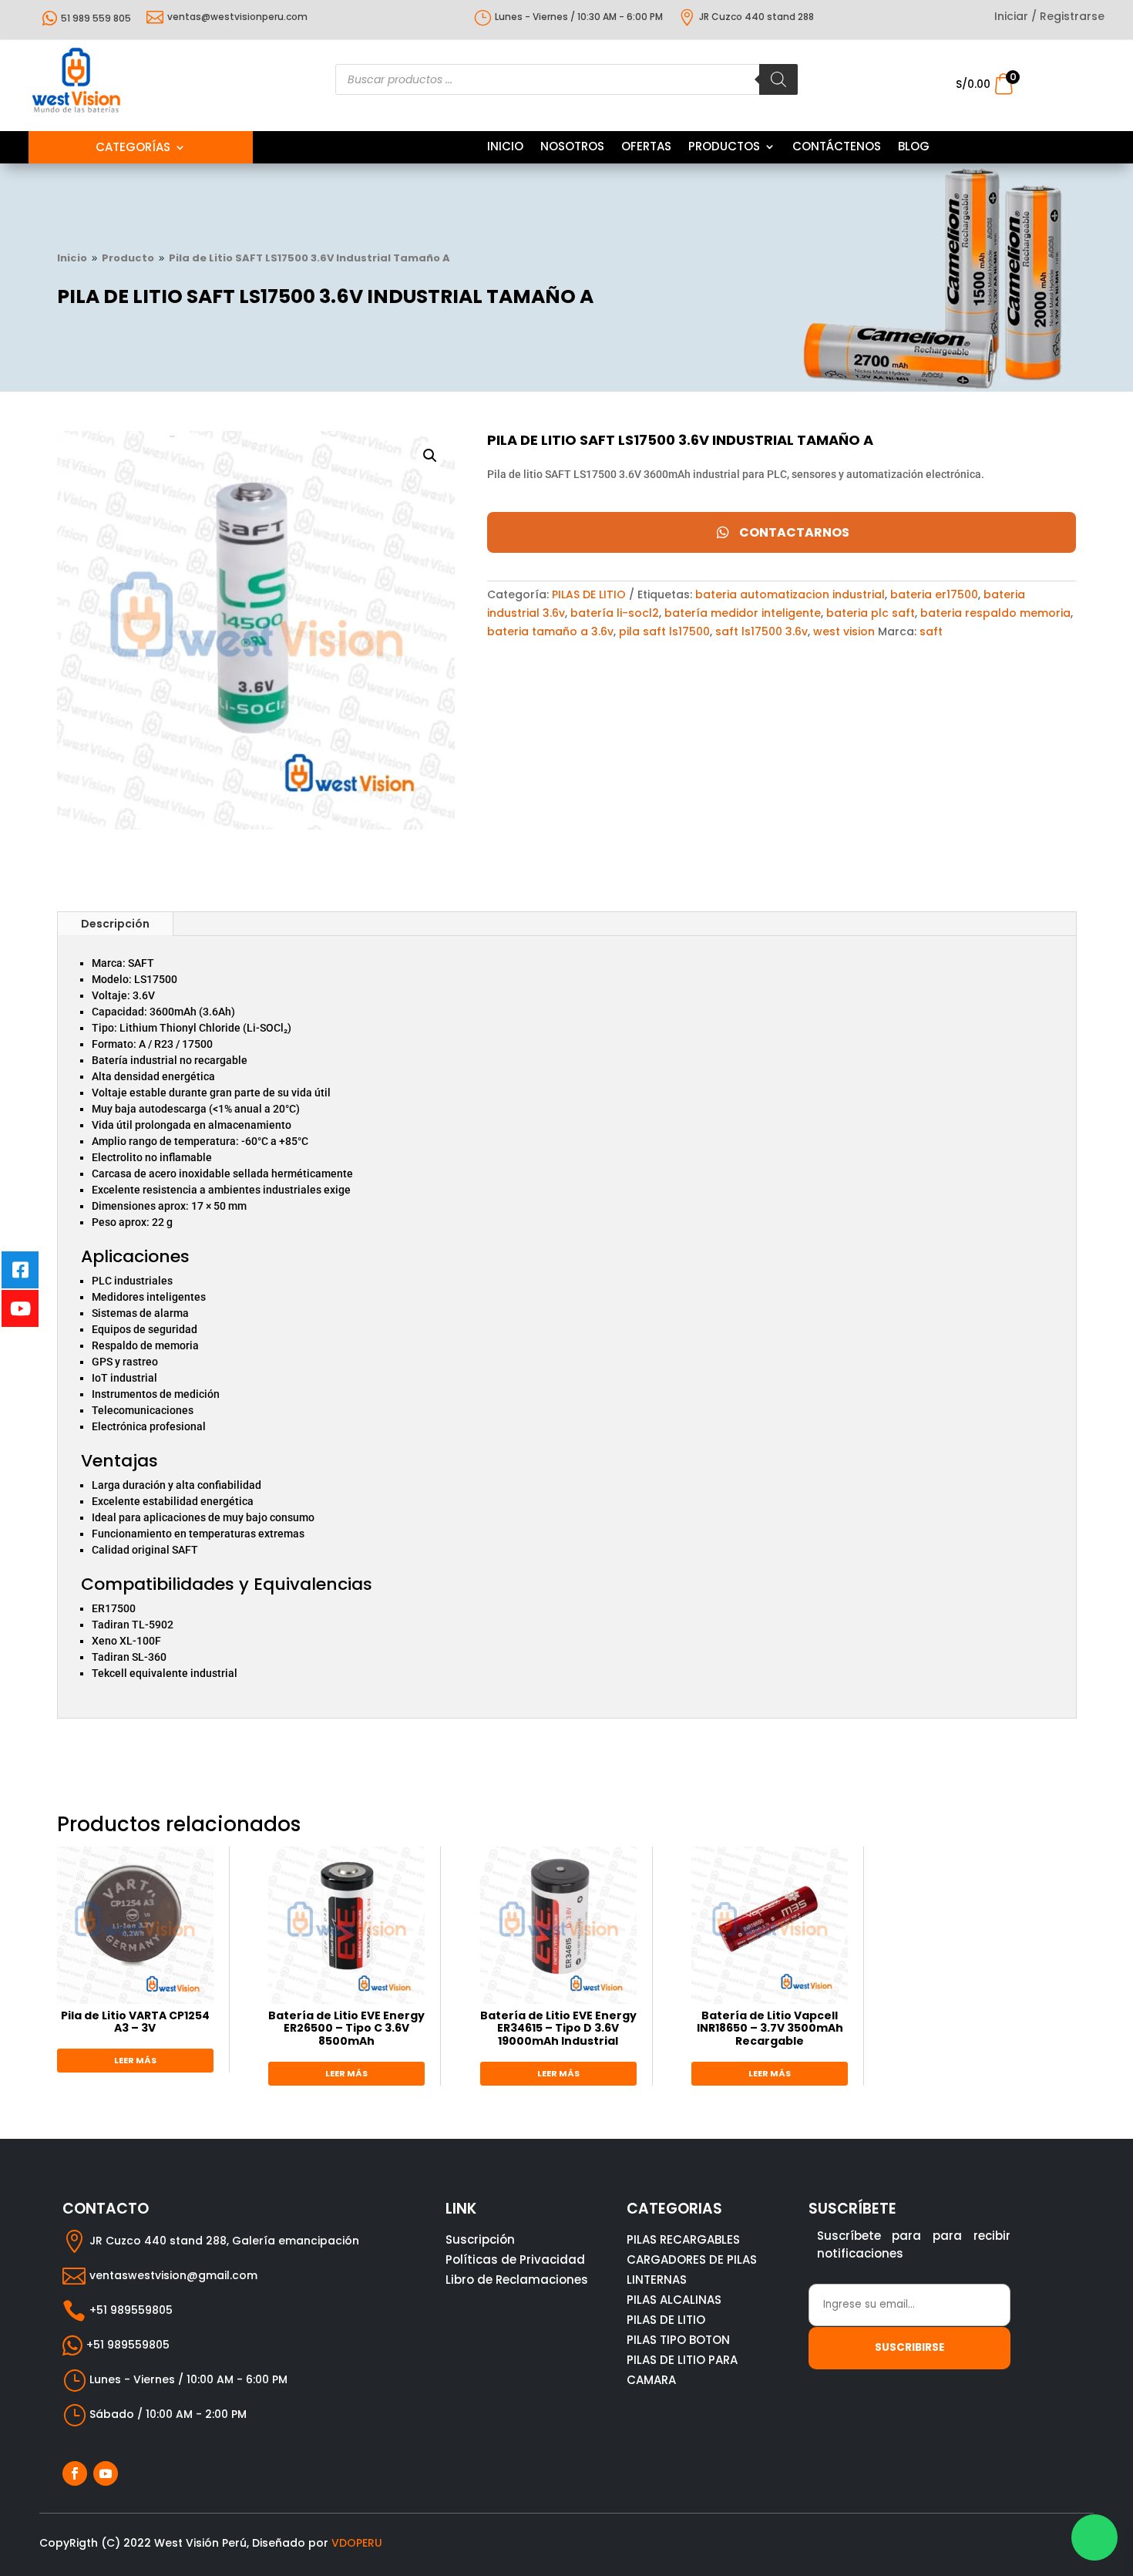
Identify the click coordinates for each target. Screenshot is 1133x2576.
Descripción (115, 924)
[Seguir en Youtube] (106, 2473)
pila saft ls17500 (664, 631)
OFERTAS (646, 148)
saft (931, 631)
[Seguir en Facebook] (75, 2473)
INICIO (505, 148)
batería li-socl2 (615, 613)
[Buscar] (778, 79)
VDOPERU (357, 2543)
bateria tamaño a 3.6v (550, 631)
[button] (430, 456)
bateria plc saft (871, 613)
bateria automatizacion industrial (790, 594)
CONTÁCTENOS (837, 148)
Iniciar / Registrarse (1049, 17)
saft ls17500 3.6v (761, 631)
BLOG (914, 148)
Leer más (135, 2060)
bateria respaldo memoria (995, 613)
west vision (844, 631)
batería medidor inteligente (743, 613)
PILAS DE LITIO (589, 594)
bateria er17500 (934, 594)
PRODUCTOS (724, 148)
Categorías (133, 148)
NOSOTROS (572, 148)
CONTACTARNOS (794, 532)
